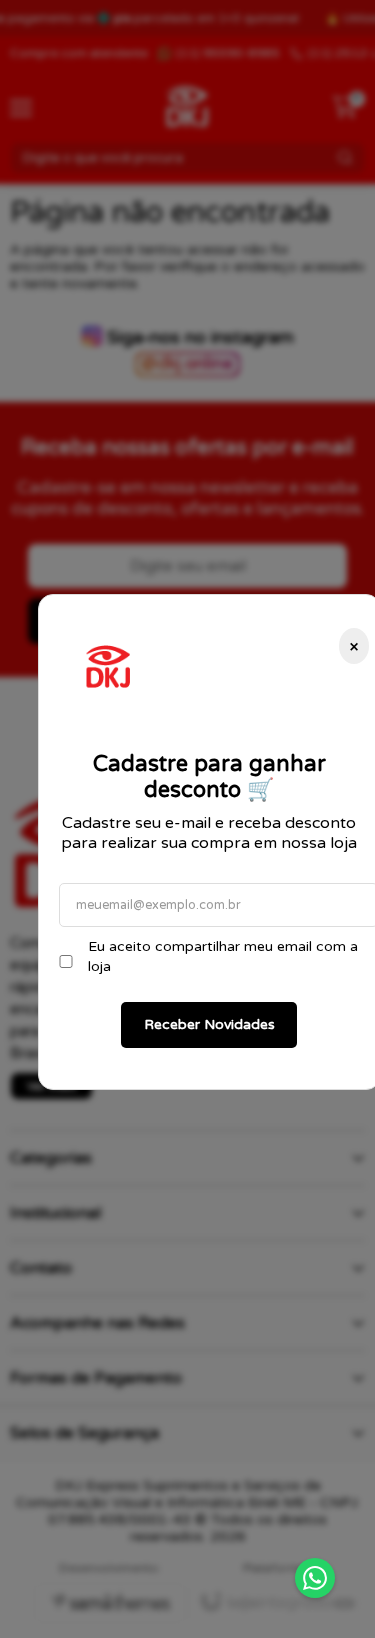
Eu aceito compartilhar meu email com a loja (223, 956)
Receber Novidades (209, 1024)
